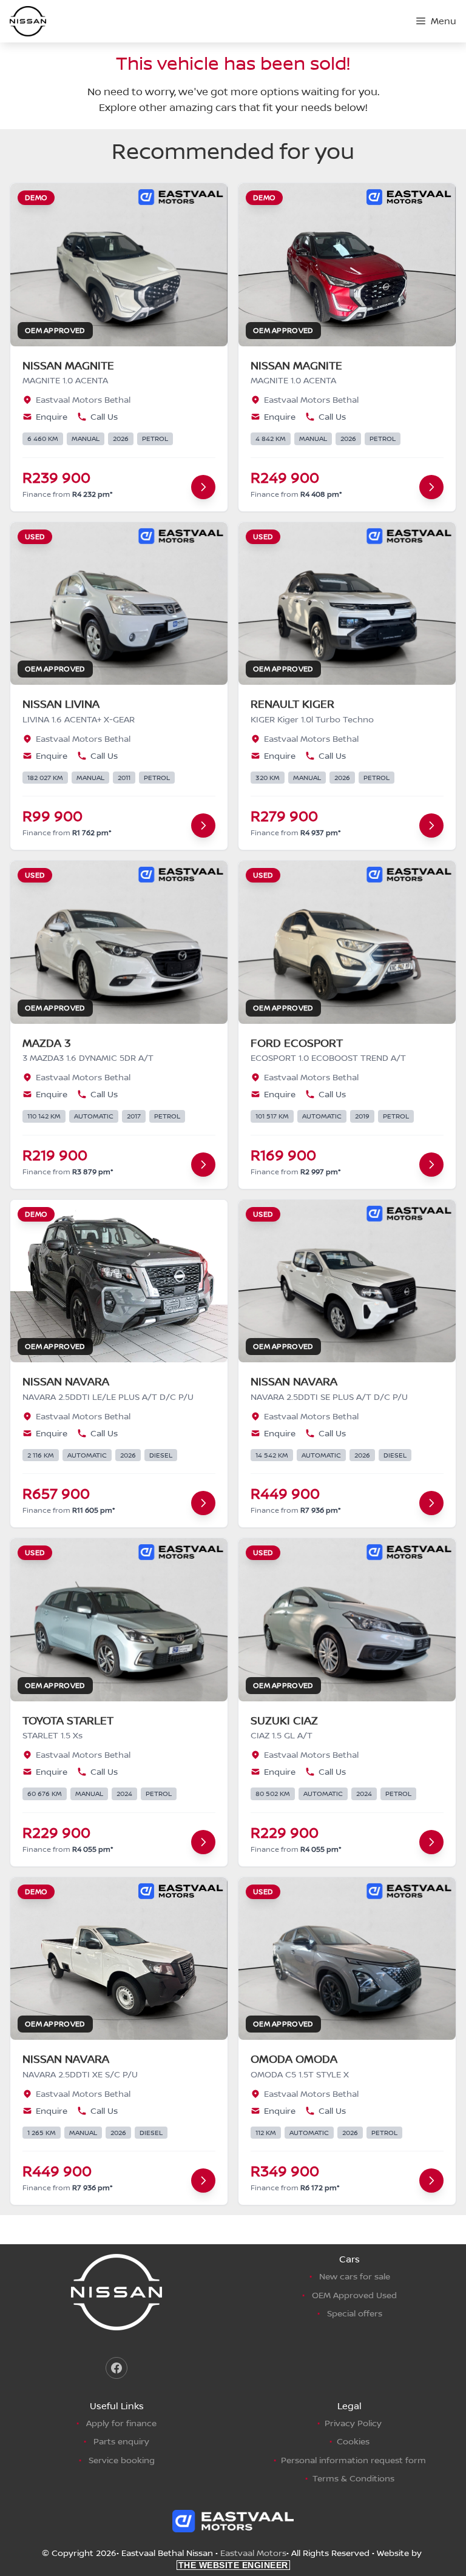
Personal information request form (353, 2460)
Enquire (52, 416)
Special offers (355, 2313)
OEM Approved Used (354, 2295)
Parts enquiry (121, 2441)
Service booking (122, 2460)
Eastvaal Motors (253, 2553)
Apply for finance (121, 2423)
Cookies (353, 2441)
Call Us (104, 416)
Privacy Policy (353, 2423)
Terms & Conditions (353, 2478)
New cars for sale (355, 2276)
